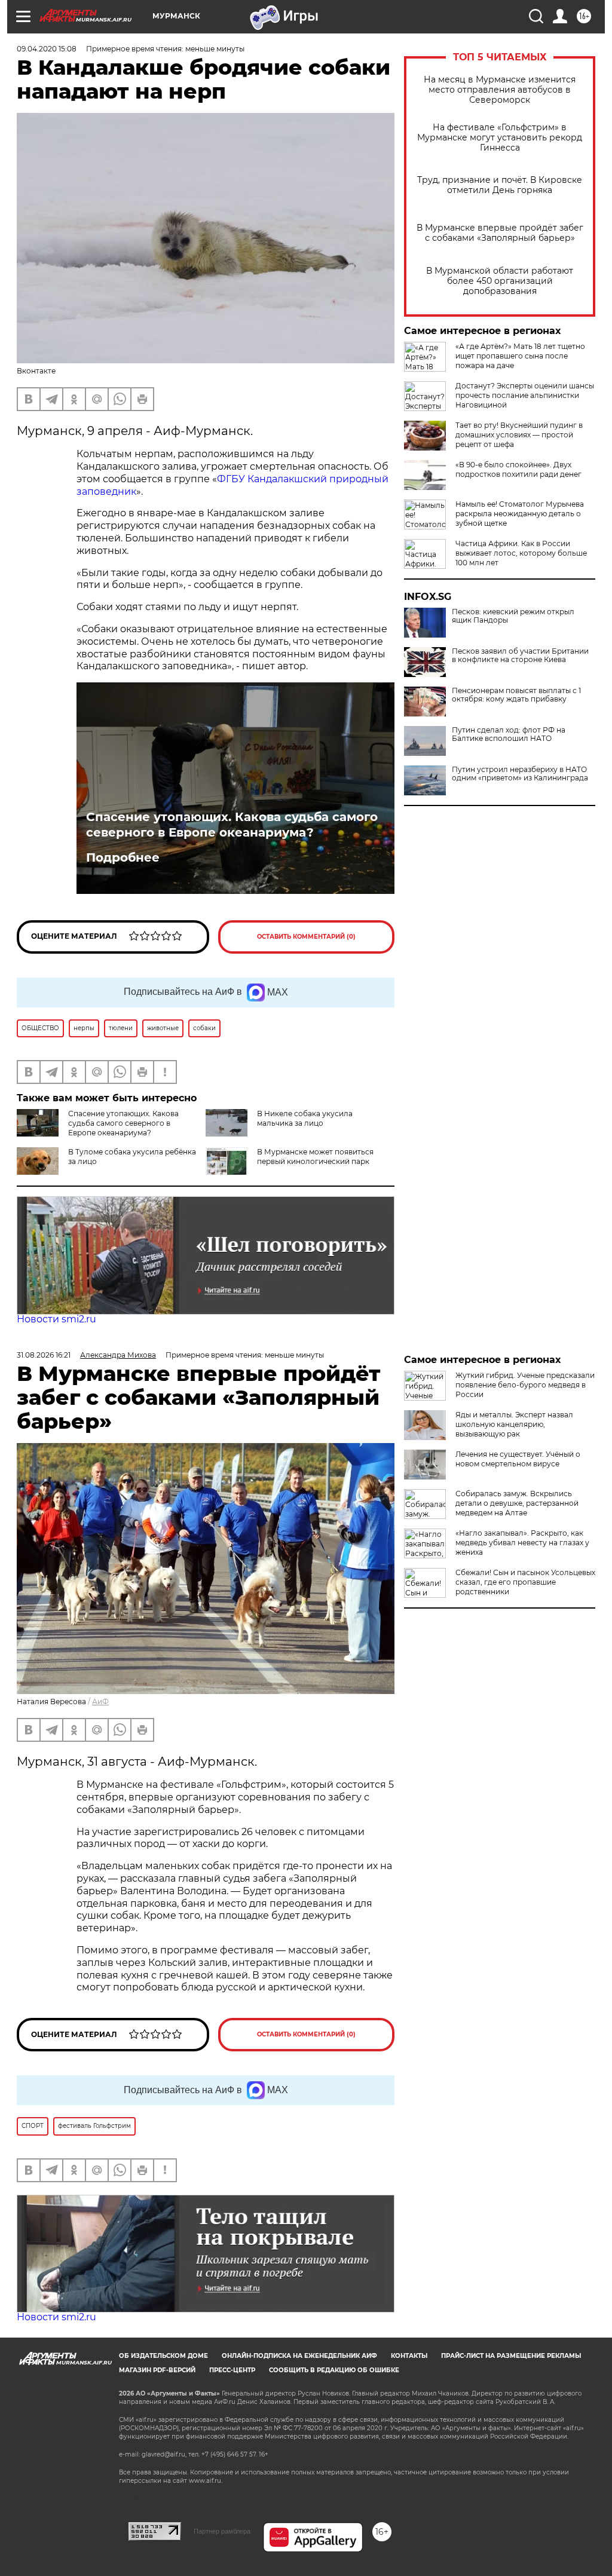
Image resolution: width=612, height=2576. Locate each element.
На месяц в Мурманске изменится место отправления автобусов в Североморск (500, 90)
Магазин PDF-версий (157, 2370)
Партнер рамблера (222, 2531)
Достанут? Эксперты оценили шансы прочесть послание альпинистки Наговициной (525, 395)
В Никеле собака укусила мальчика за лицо (305, 1118)
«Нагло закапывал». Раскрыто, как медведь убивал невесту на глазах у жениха (522, 1543)
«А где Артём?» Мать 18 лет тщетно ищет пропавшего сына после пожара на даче (520, 356)
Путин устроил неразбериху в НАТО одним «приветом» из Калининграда (520, 774)
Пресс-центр (232, 2370)
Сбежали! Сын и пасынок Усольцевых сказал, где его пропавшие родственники (525, 1582)
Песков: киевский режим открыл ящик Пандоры (513, 616)
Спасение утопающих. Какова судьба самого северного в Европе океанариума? (232, 825)
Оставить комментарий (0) (306, 937)
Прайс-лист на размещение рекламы (511, 2356)
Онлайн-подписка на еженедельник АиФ (299, 2356)
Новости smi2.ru (56, 1319)
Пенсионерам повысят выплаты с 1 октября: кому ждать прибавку (516, 695)
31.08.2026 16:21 (44, 1355)
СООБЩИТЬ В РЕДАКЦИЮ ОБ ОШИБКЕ (334, 2370)
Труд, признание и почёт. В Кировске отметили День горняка (500, 185)
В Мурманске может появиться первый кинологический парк (315, 1157)
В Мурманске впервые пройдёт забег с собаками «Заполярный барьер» (500, 233)
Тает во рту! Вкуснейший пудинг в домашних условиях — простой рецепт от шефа (519, 435)
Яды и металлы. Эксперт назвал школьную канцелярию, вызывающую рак (514, 1424)
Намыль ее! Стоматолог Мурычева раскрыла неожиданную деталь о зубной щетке (520, 514)
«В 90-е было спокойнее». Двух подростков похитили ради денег (518, 469)
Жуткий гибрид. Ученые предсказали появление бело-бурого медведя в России (525, 1385)
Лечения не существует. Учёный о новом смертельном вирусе (518, 1459)
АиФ (100, 1701)
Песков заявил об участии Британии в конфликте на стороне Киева (520, 656)
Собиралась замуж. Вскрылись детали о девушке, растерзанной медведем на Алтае (517, 1503)
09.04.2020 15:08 (47, 49)
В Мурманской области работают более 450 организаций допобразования (500, 281)
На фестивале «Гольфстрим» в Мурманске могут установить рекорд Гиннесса (500, 138)
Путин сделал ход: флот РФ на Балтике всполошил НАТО (509, 734)
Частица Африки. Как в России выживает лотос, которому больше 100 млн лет (521, 553)
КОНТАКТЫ (409, 2356)
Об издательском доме (163, 2356)
